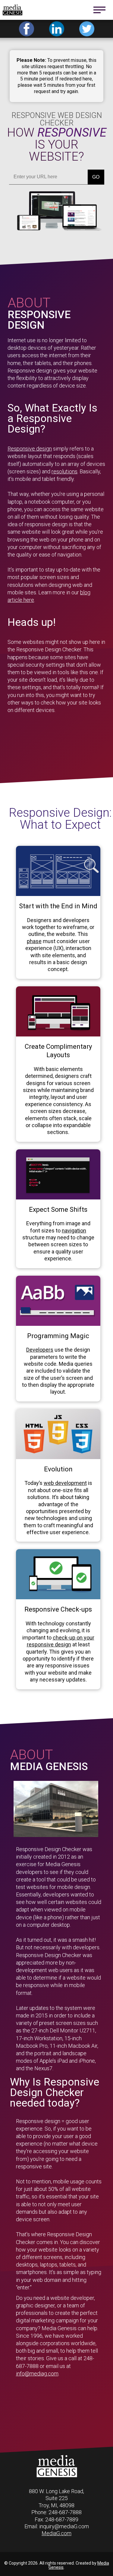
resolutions (64, 471)
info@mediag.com (37, 2374)
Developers (40, 1350)
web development (65, 1483)
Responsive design (30, 449)
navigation (74, 1231)
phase (34, 941)
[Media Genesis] (57, 2476)
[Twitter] (87, 29)
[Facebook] (27, 29)
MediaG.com (56, 2533)
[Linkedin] (57, 29)
